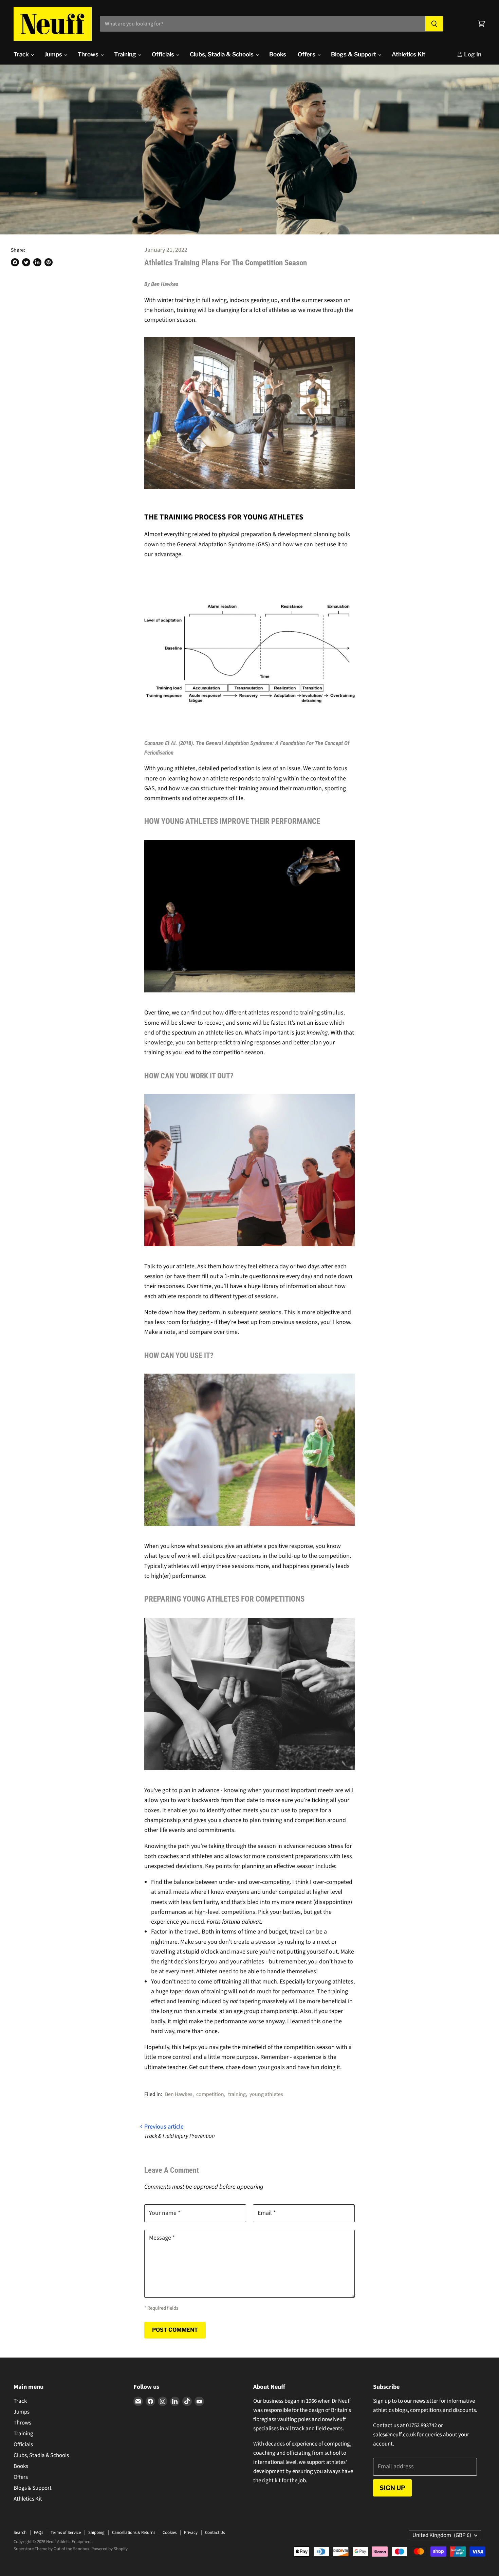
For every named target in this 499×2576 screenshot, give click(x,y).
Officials (164, 54)
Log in (472, 54)
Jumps (54, 54)
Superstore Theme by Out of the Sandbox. (52, 2549)
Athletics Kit (409, 54)
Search (20, 2533)
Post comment (175, 2330)
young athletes (266, 2094)
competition (210, 2094)
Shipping (96, 2533)
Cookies (170, 2533)
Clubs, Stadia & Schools (222, 54)
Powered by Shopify (109, 2549)
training (237, 2094)
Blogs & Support (354, 54)
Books (278, 54)
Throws (89, 54)
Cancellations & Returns (134, 2533)
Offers (307, 54)
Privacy (191, 2533)
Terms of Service (66, 2533)
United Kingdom (442, 2535)
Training (126, 54)
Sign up (392, 2488)
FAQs (39, 2533)
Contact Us (215, 2533)
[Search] (434, 24)
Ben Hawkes (179, 2094)
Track (22, 54)
